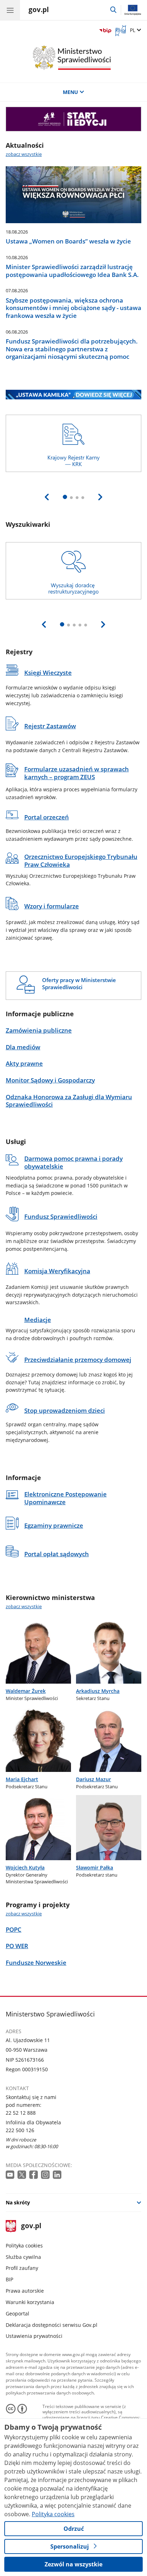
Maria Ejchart (22, 1779)
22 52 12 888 (21, 2113)
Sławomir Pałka (95, 1867)
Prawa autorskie (25, 2291)
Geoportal (17, 2313)
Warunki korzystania (30, 2302)
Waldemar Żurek (26, 1691)
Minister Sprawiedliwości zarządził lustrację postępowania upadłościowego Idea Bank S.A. (72, 271)
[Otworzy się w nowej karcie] (11, 2175)
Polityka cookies (24, 2246)
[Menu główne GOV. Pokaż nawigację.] (10, 10)
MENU (70, 92)
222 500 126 (20, 2130)
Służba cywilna (23, 2257)
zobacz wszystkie (24, 154)
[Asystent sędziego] (73, 119)
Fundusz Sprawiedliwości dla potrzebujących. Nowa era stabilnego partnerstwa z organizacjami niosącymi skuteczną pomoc (72, 349)
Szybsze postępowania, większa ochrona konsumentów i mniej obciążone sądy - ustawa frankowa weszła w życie (73, 308)
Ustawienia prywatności (34, 2336)
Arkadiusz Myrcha (98, 1691)
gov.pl (31, 2226)
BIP (9, 2279)
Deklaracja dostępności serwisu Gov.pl (52, 2325)
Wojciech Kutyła (25, 1867)
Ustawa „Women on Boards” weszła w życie (68, 241)
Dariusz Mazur (93, 1779)
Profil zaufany (22, 2268)
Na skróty (18, 2202)
